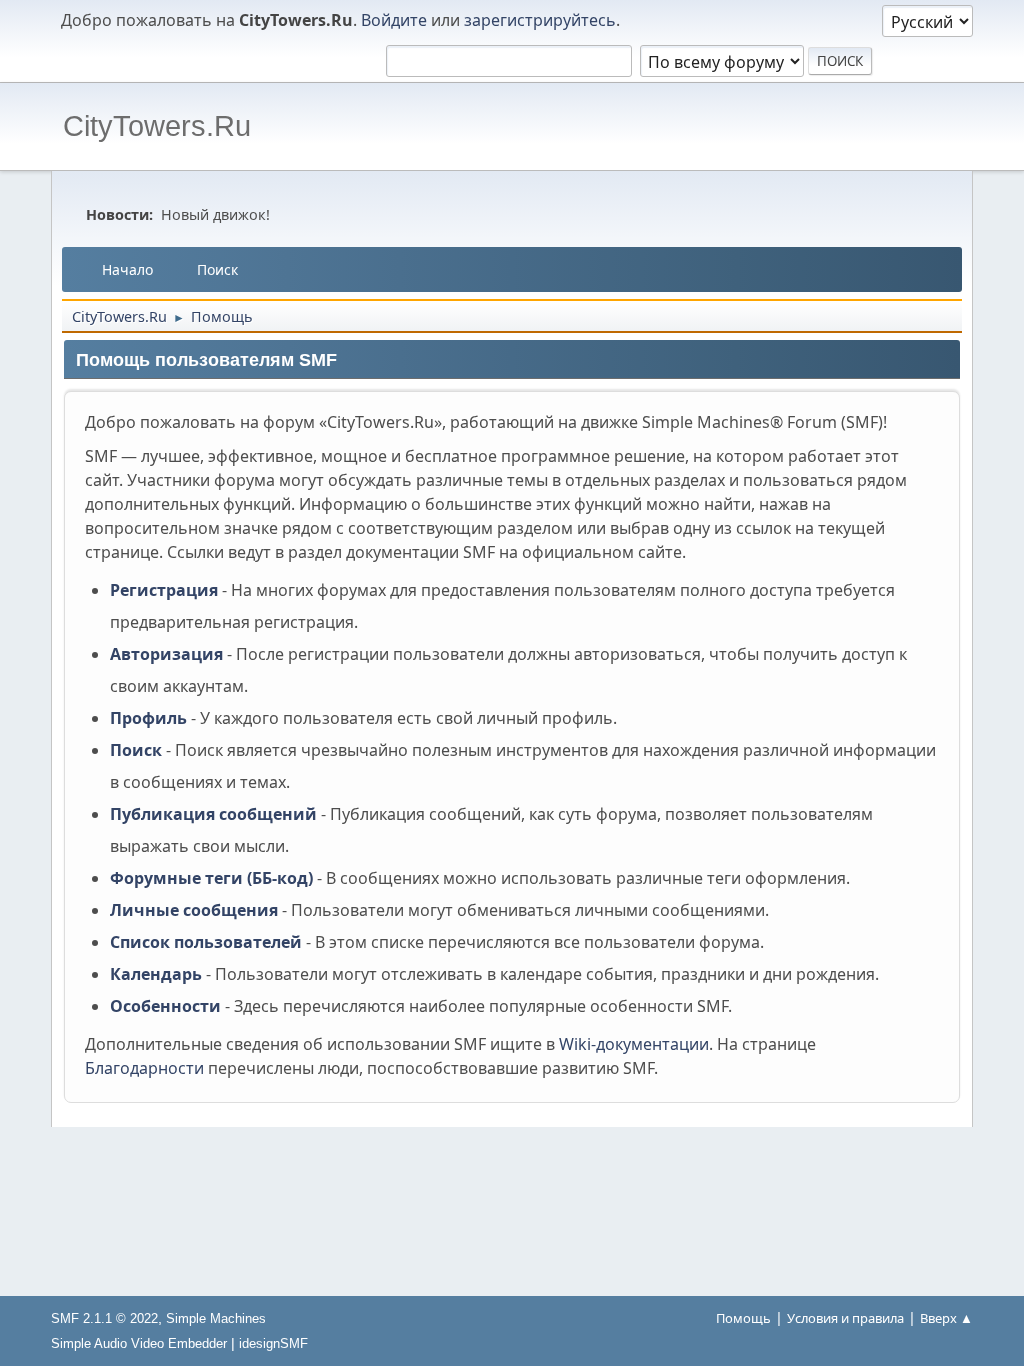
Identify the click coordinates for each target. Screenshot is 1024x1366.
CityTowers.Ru (157, 126)
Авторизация (166, 654)
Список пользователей (206, 942)
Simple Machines (216, 1318)
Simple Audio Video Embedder (139, 1343)
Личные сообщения (194, 910)
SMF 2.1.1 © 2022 (104, 1318)
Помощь (743, 1318)
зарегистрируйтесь (540, 20)
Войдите (394, 20)
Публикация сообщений (213, 814)
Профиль (148, 718)
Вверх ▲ (946, 1318)
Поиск (136, 750)
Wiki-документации (634, 1044)
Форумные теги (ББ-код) (211, 878)
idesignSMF (273, 1343)
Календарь (156, 974)
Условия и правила (845, 1318)
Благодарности (144, 1068)
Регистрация (164, 590)
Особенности (165, 1006)
